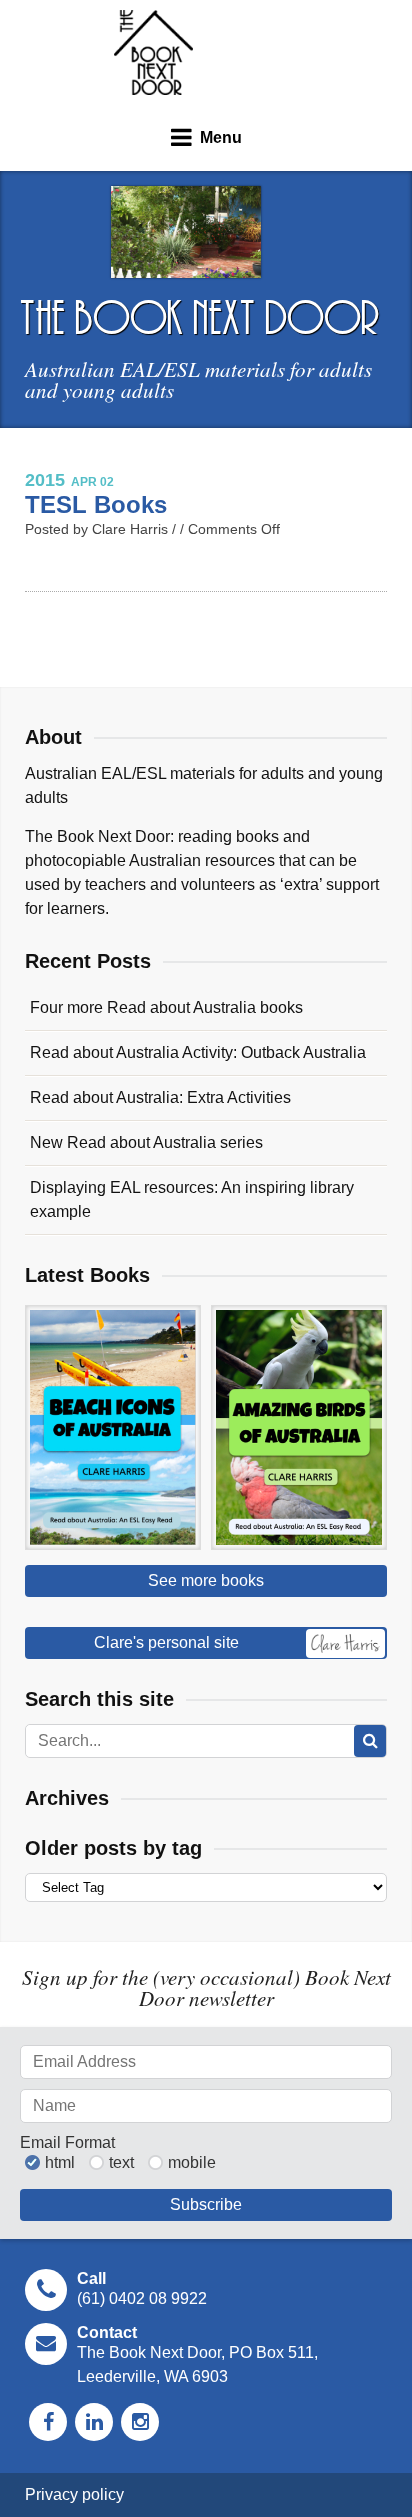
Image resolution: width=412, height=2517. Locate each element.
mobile (192, 2163)
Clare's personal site (166, 1642)
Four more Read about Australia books (166, 1007)
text (121, 2163)
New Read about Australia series (146, 1142)
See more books (206, 1580)
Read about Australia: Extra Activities (160, 1097)
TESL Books (96, 504)
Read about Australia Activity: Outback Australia (198, 1052)
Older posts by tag (113, 1848)
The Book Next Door (153, 52)
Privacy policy (74, 2494)
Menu (221, 137)
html (60, 2163)
